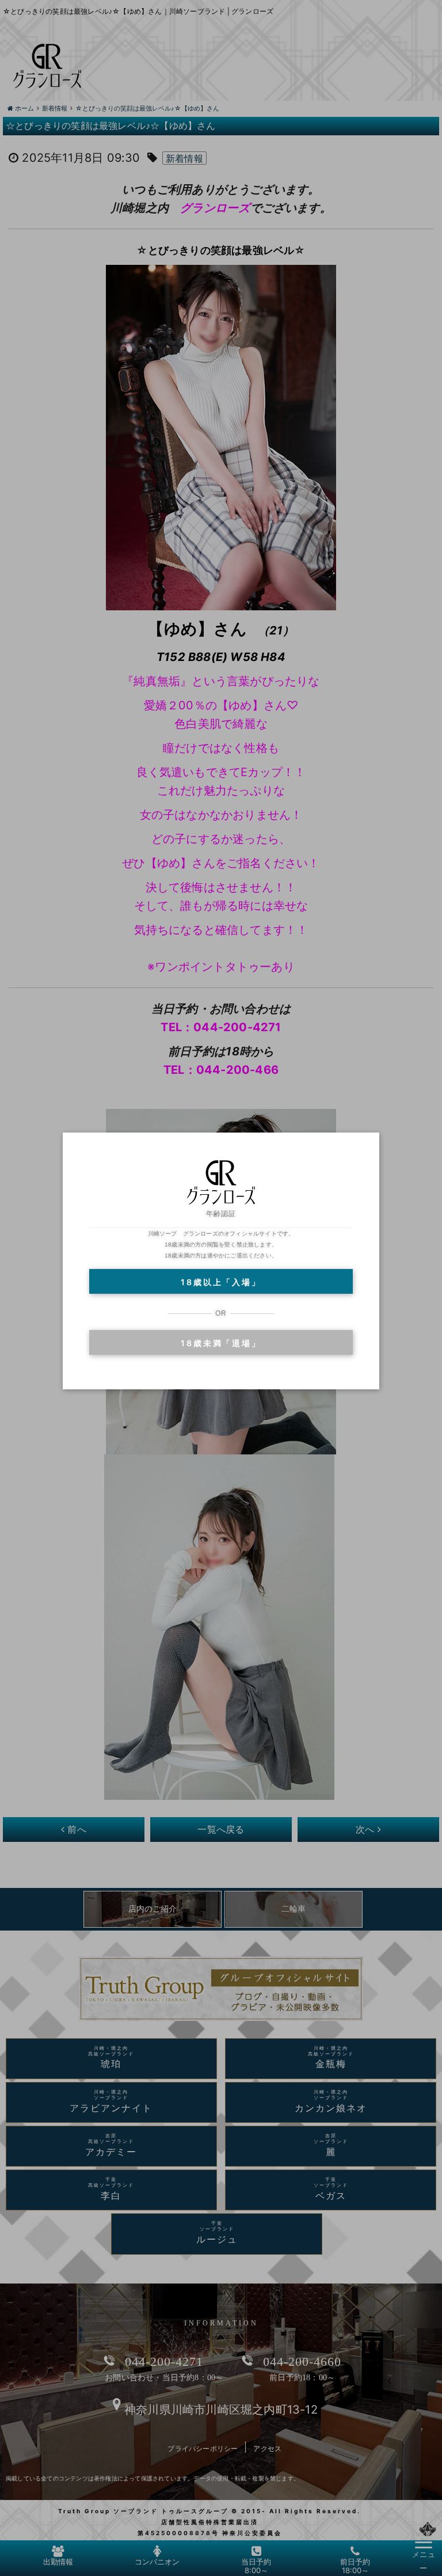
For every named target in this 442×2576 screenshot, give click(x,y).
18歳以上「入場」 (221, 1282)
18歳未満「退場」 (221, 1343)
